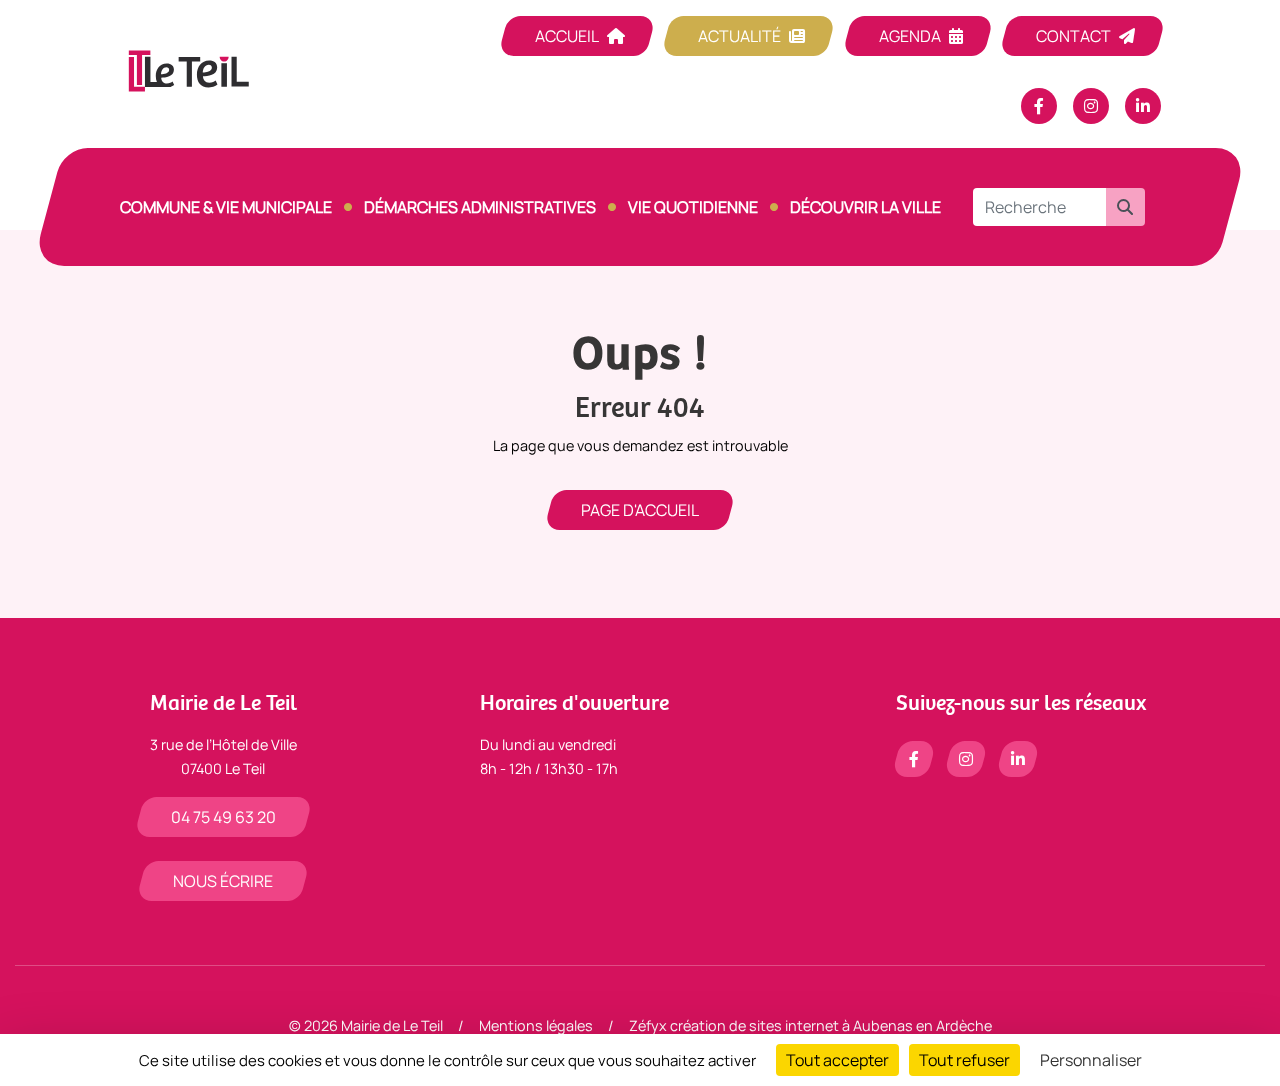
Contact (1073, 36)
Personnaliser (1091, 1060)
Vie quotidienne (693, 207)
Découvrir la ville (865, 207)
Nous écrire (223, 881)
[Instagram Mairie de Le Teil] (1091, 106)
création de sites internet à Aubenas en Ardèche (831, 1025)
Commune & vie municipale (226, 207)
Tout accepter (837, 1060)
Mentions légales (536, 1025)
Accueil (567, 36)
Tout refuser (964, 1060)
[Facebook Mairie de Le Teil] (1039, 106)
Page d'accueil (640, 510)
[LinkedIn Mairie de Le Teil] (1143, 106)
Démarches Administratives (480, 207)
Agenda (910, 36)
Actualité (739, 36)
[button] (1125, 207)
